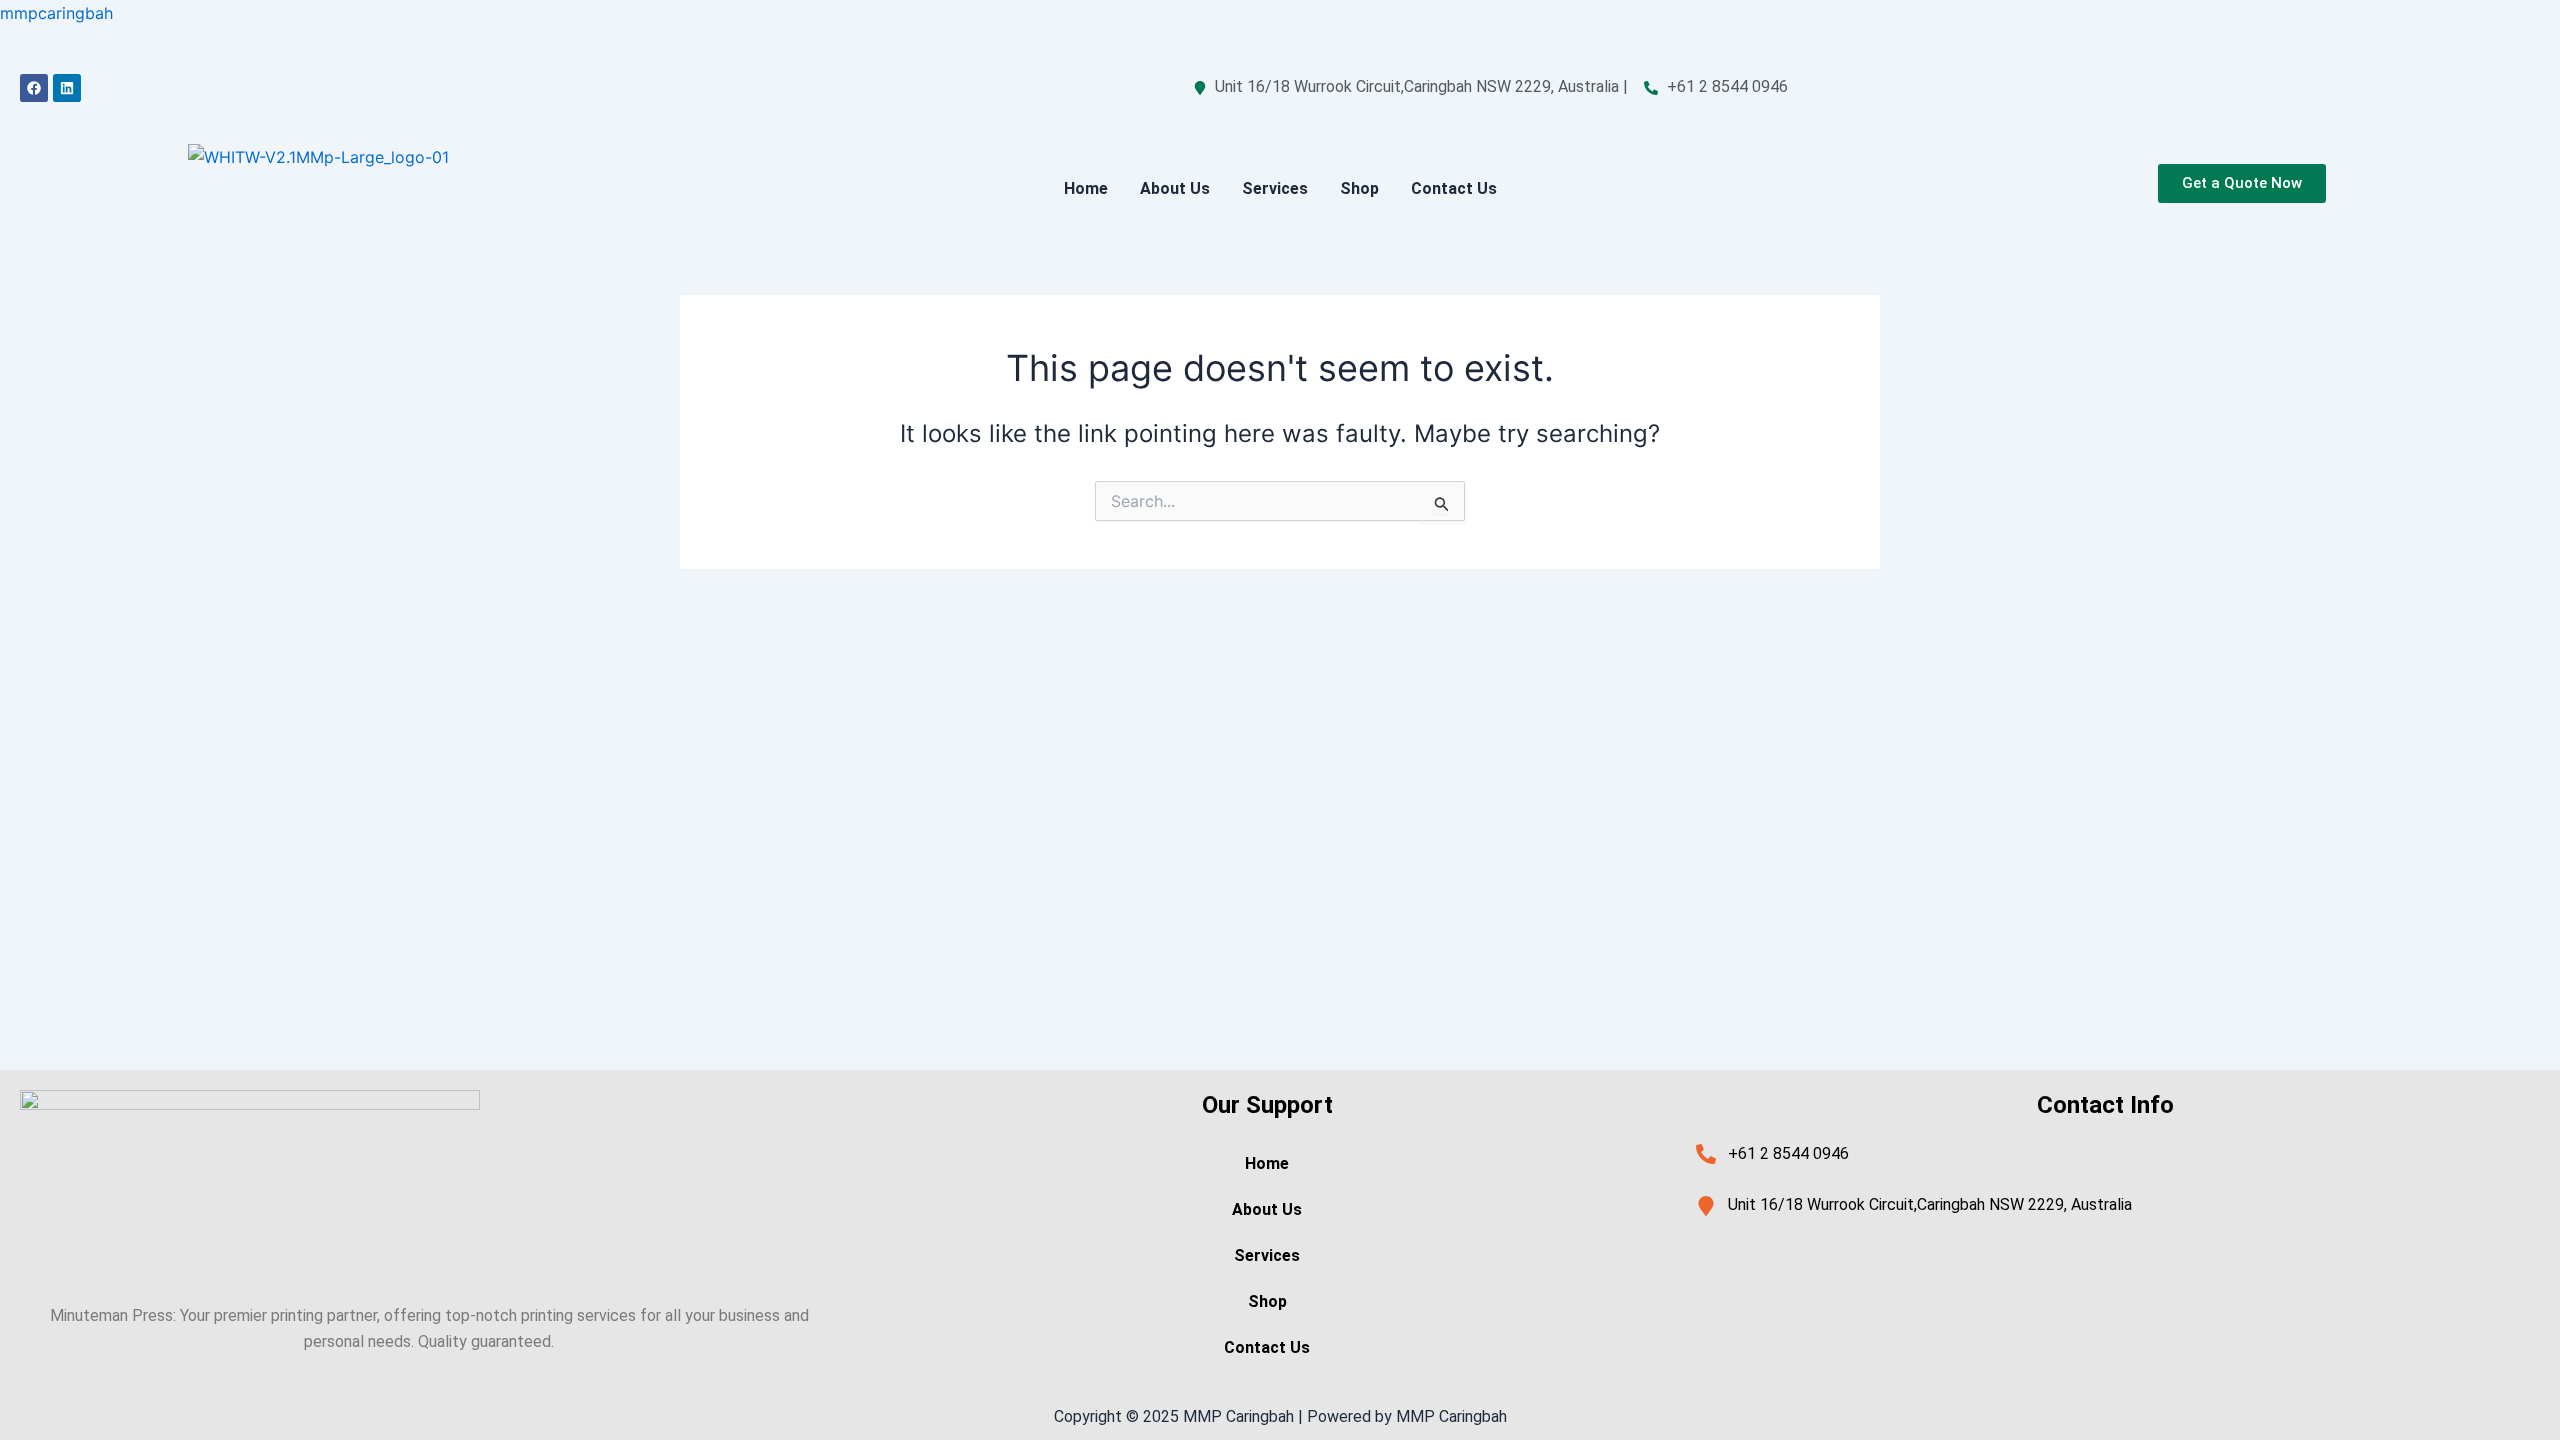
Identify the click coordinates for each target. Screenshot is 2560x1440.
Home (1086, 188)
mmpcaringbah (56, 13)
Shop (1359, 188)
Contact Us (1454, 188)
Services (1275, 188)
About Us (1175, 188)
